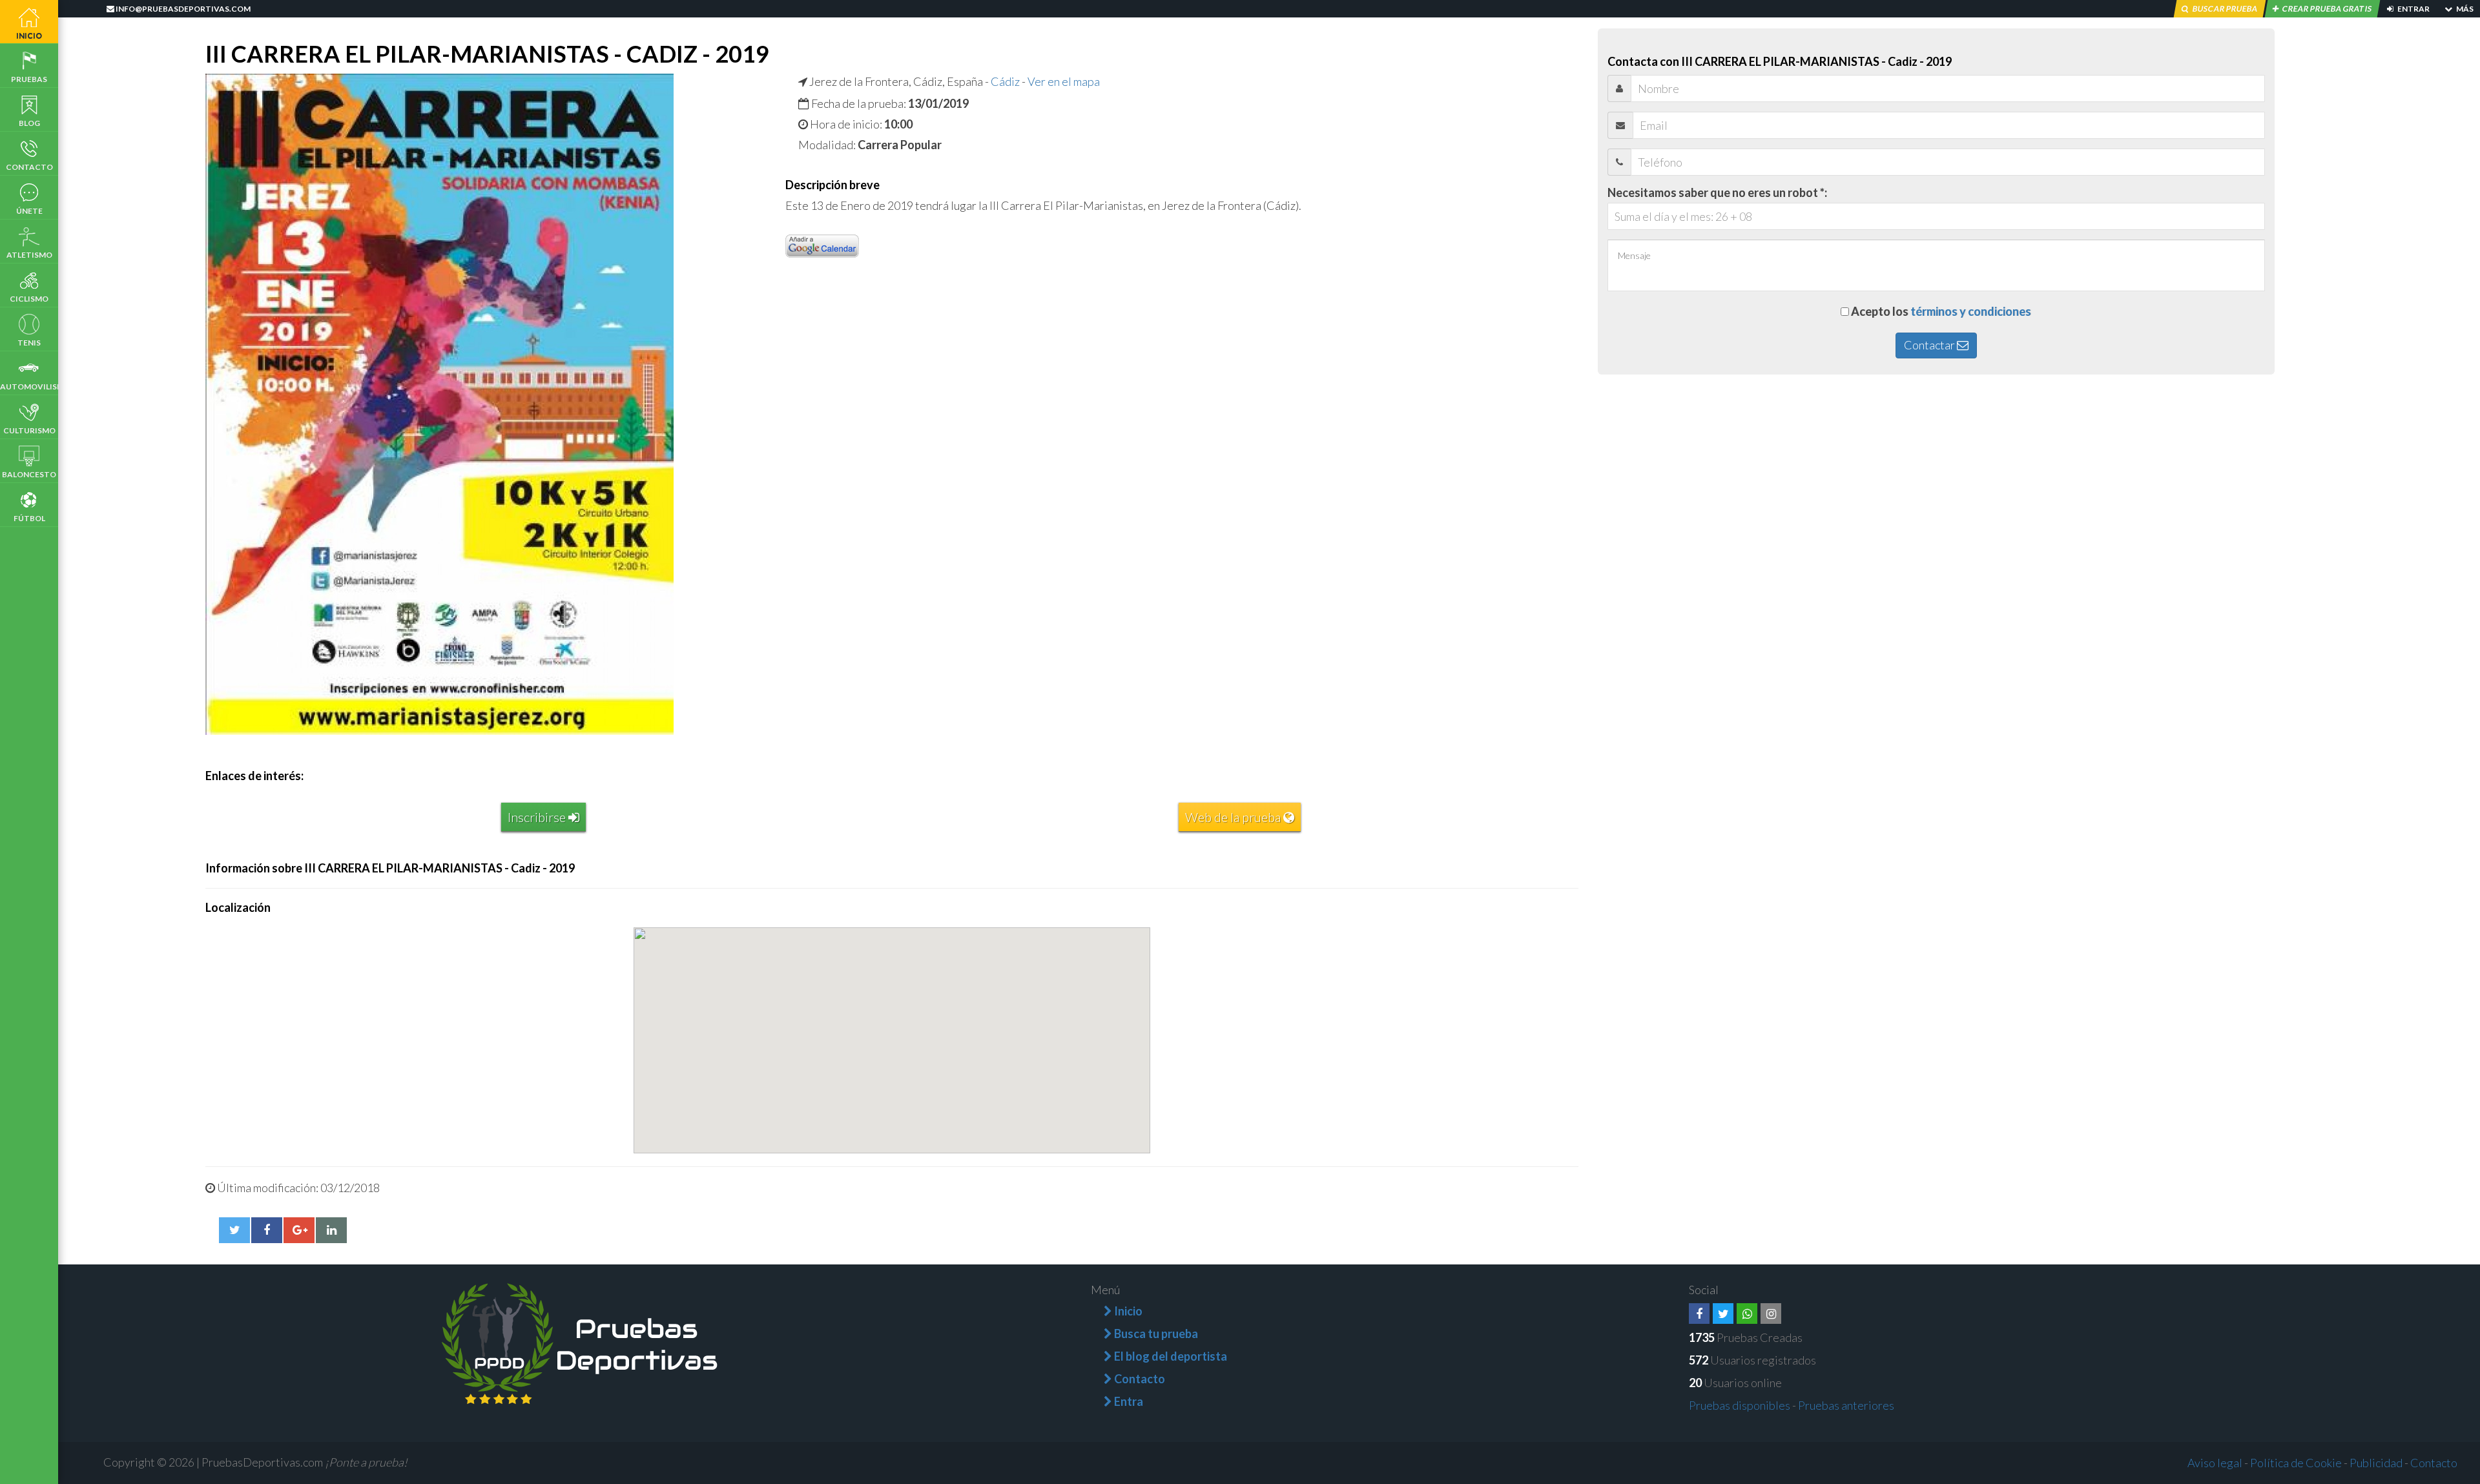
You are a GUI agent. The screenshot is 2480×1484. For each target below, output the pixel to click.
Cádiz (1005, 81)
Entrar (2413, 9)
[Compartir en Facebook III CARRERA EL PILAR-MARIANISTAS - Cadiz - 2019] (267, 1230)
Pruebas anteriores (1846, 1405)
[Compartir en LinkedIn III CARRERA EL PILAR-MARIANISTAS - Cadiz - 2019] (331, 1230)
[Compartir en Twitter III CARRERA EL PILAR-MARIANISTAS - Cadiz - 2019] (234, 1230)
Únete (29, 211)
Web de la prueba (1234, 817)
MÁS (2464, 9)
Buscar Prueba (2225, 9)
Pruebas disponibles (1740, 1405)
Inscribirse (538, 817)
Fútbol (29, 518)
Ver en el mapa (1064, 81)
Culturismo (29, 430)
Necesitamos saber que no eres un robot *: (1717, 192)
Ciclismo (29, 299)
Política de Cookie (2296, 1463)
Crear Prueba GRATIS (2327, 9)
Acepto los (1941, 311)
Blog (29, 123)
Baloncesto (29, 474)
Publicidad (2376, 1463)
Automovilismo (29, 386)
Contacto (29, 167)
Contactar (1930, 345)
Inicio (29, 35)
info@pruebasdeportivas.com (182, 9)
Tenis (29, 343)
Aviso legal (2215, 1463)
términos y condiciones (1971, 311)
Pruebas (29, 79)
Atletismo (29, 255)
